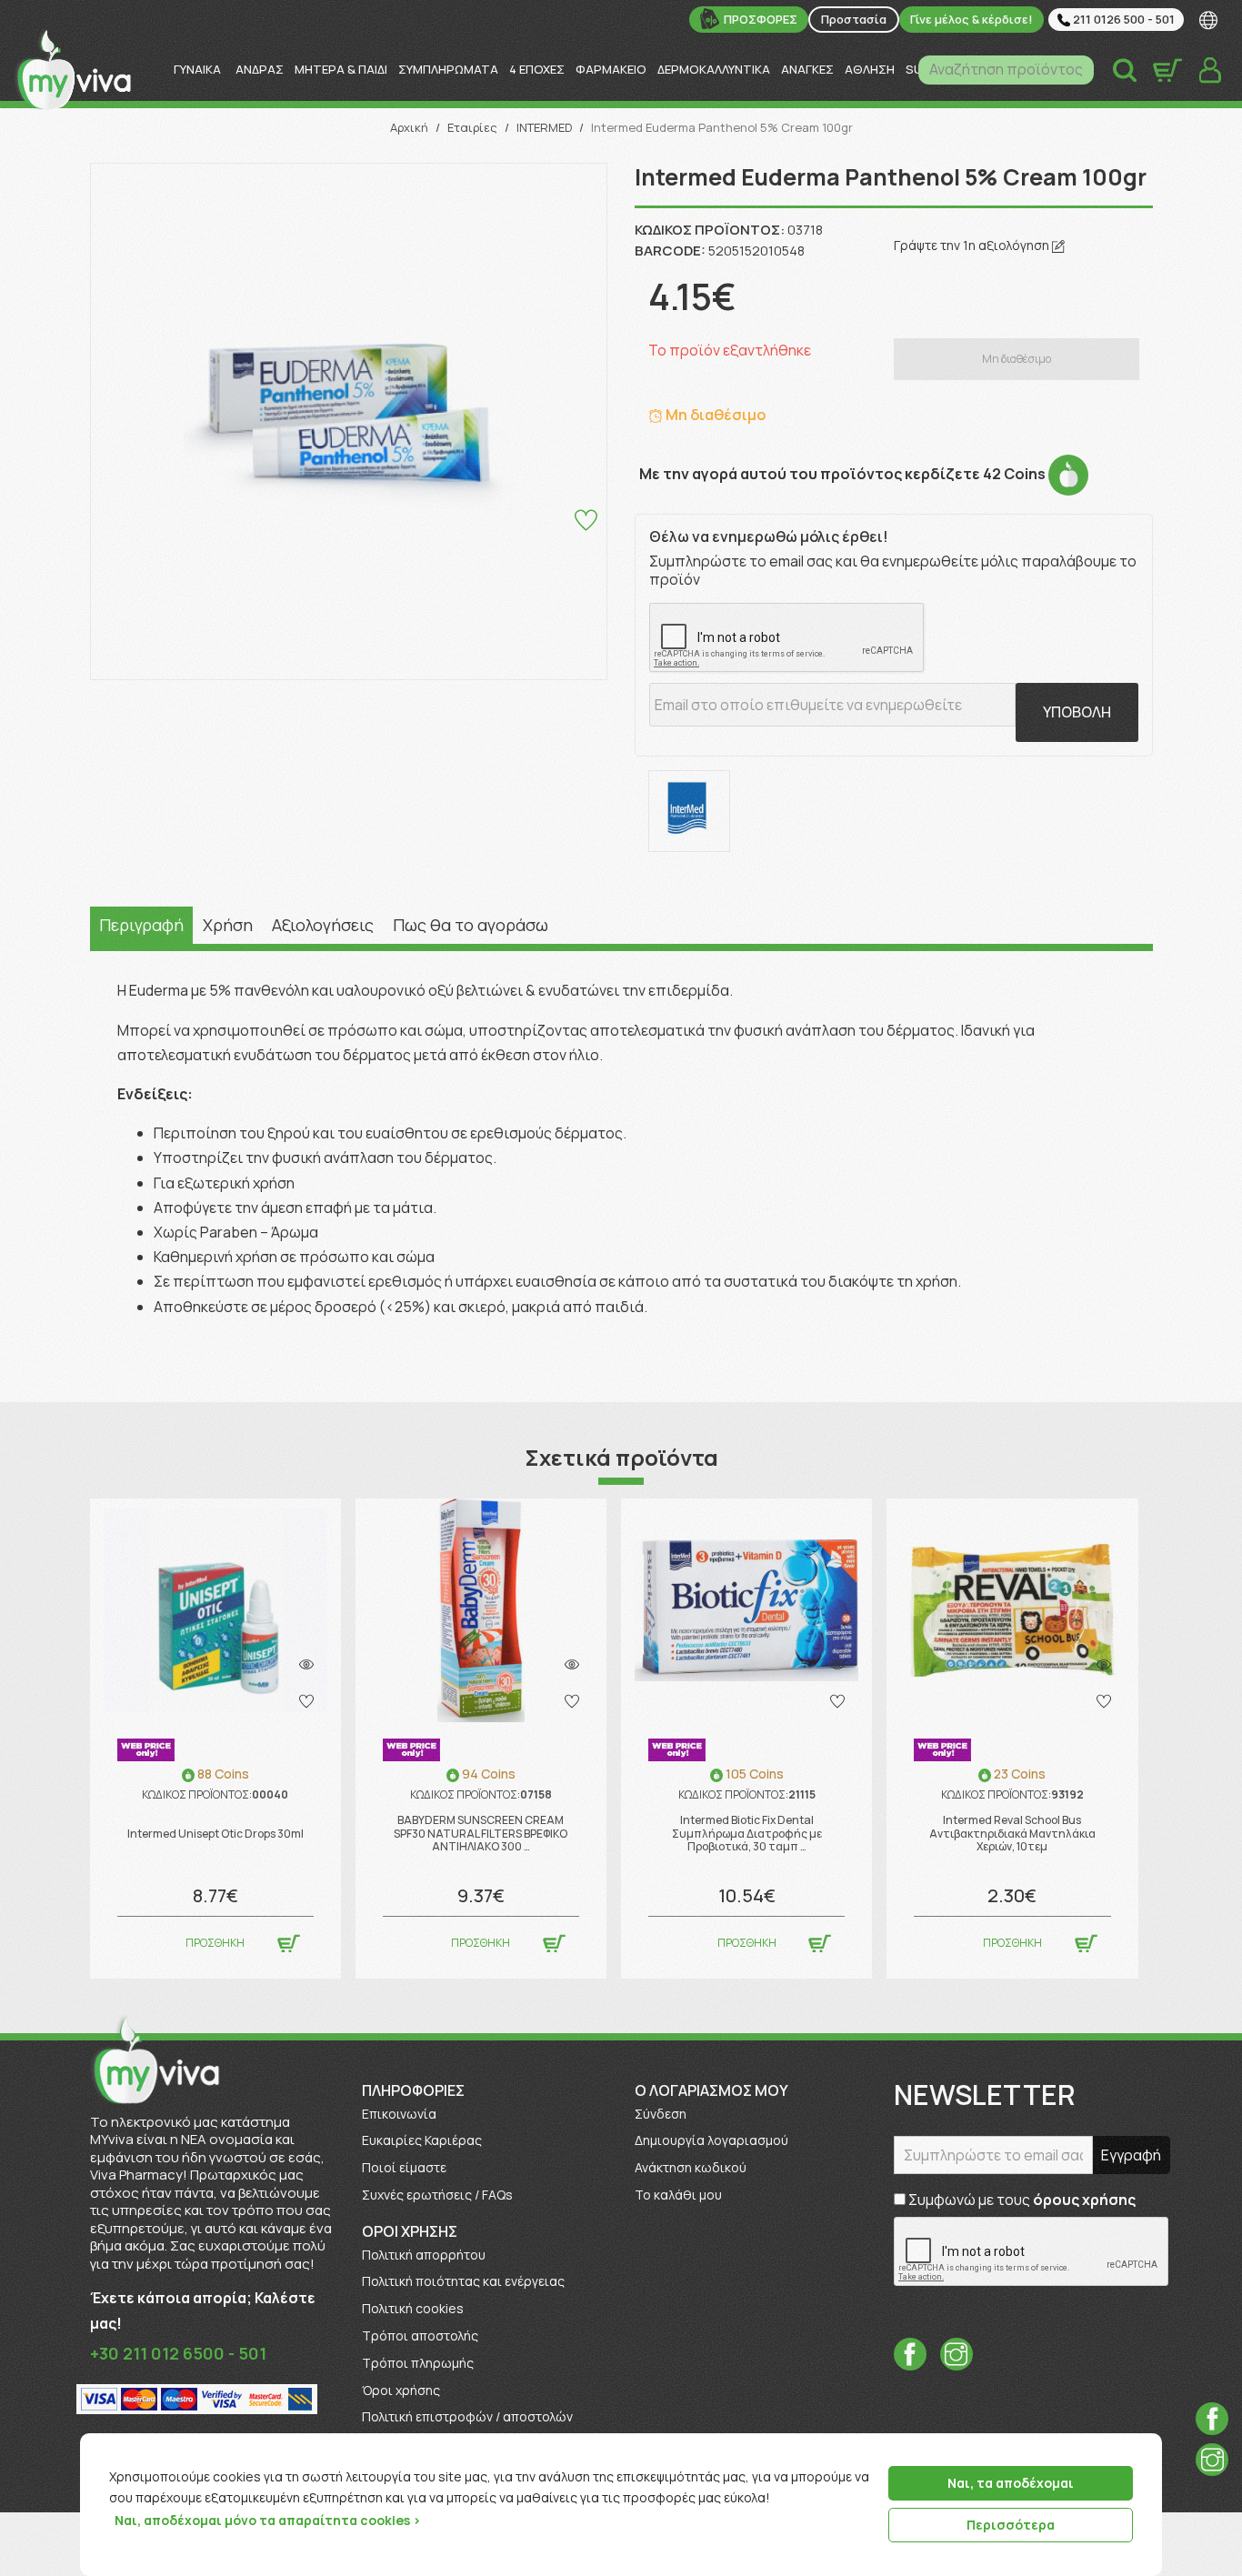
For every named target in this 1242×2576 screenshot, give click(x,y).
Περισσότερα (1011, 2525)
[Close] (1142, 2449)
